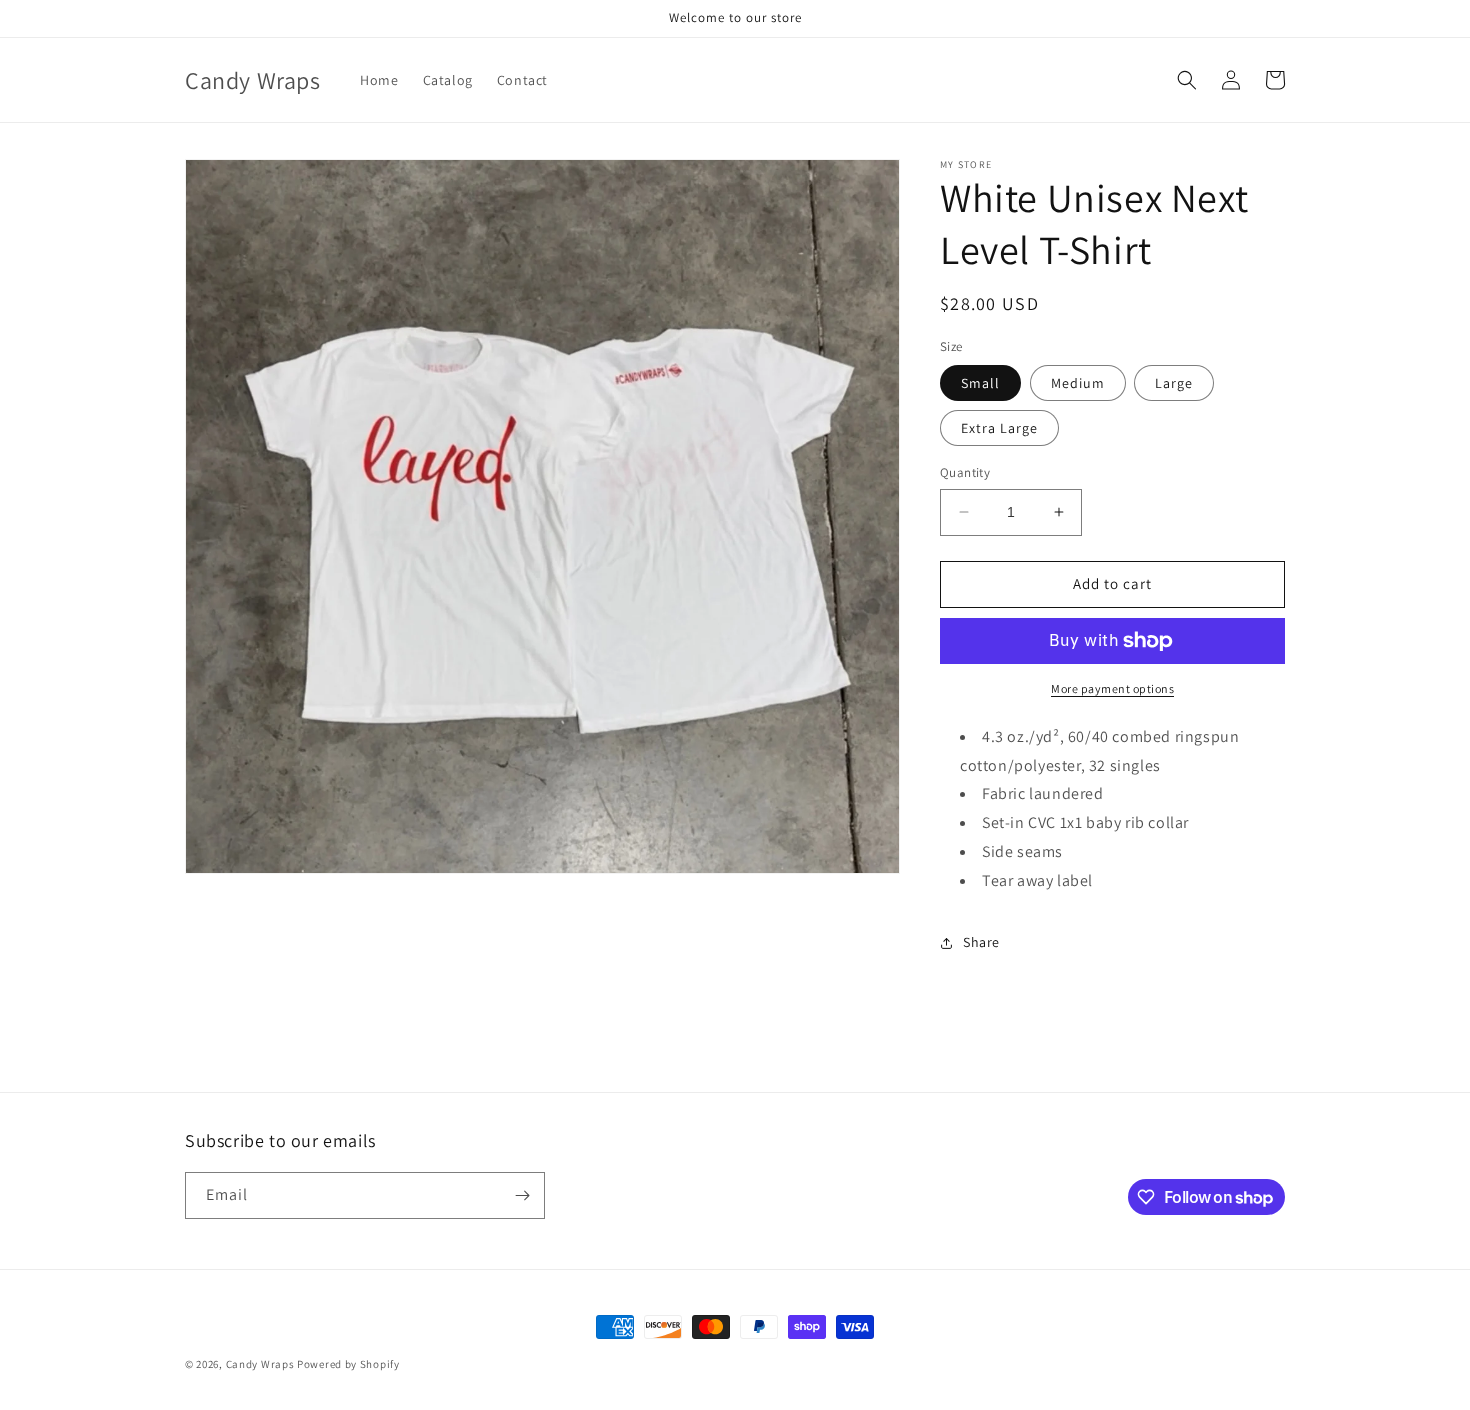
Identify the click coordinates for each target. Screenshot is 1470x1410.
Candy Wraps (260, 1364)
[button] (1187, 80)
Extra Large (999, 428)
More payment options (1112, 688)
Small (980, 383)
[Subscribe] (522, 1195)
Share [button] (981, 942)
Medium (1078, 383)
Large (1174, 383)
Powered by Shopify (348, 1364)
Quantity (965, 472)
